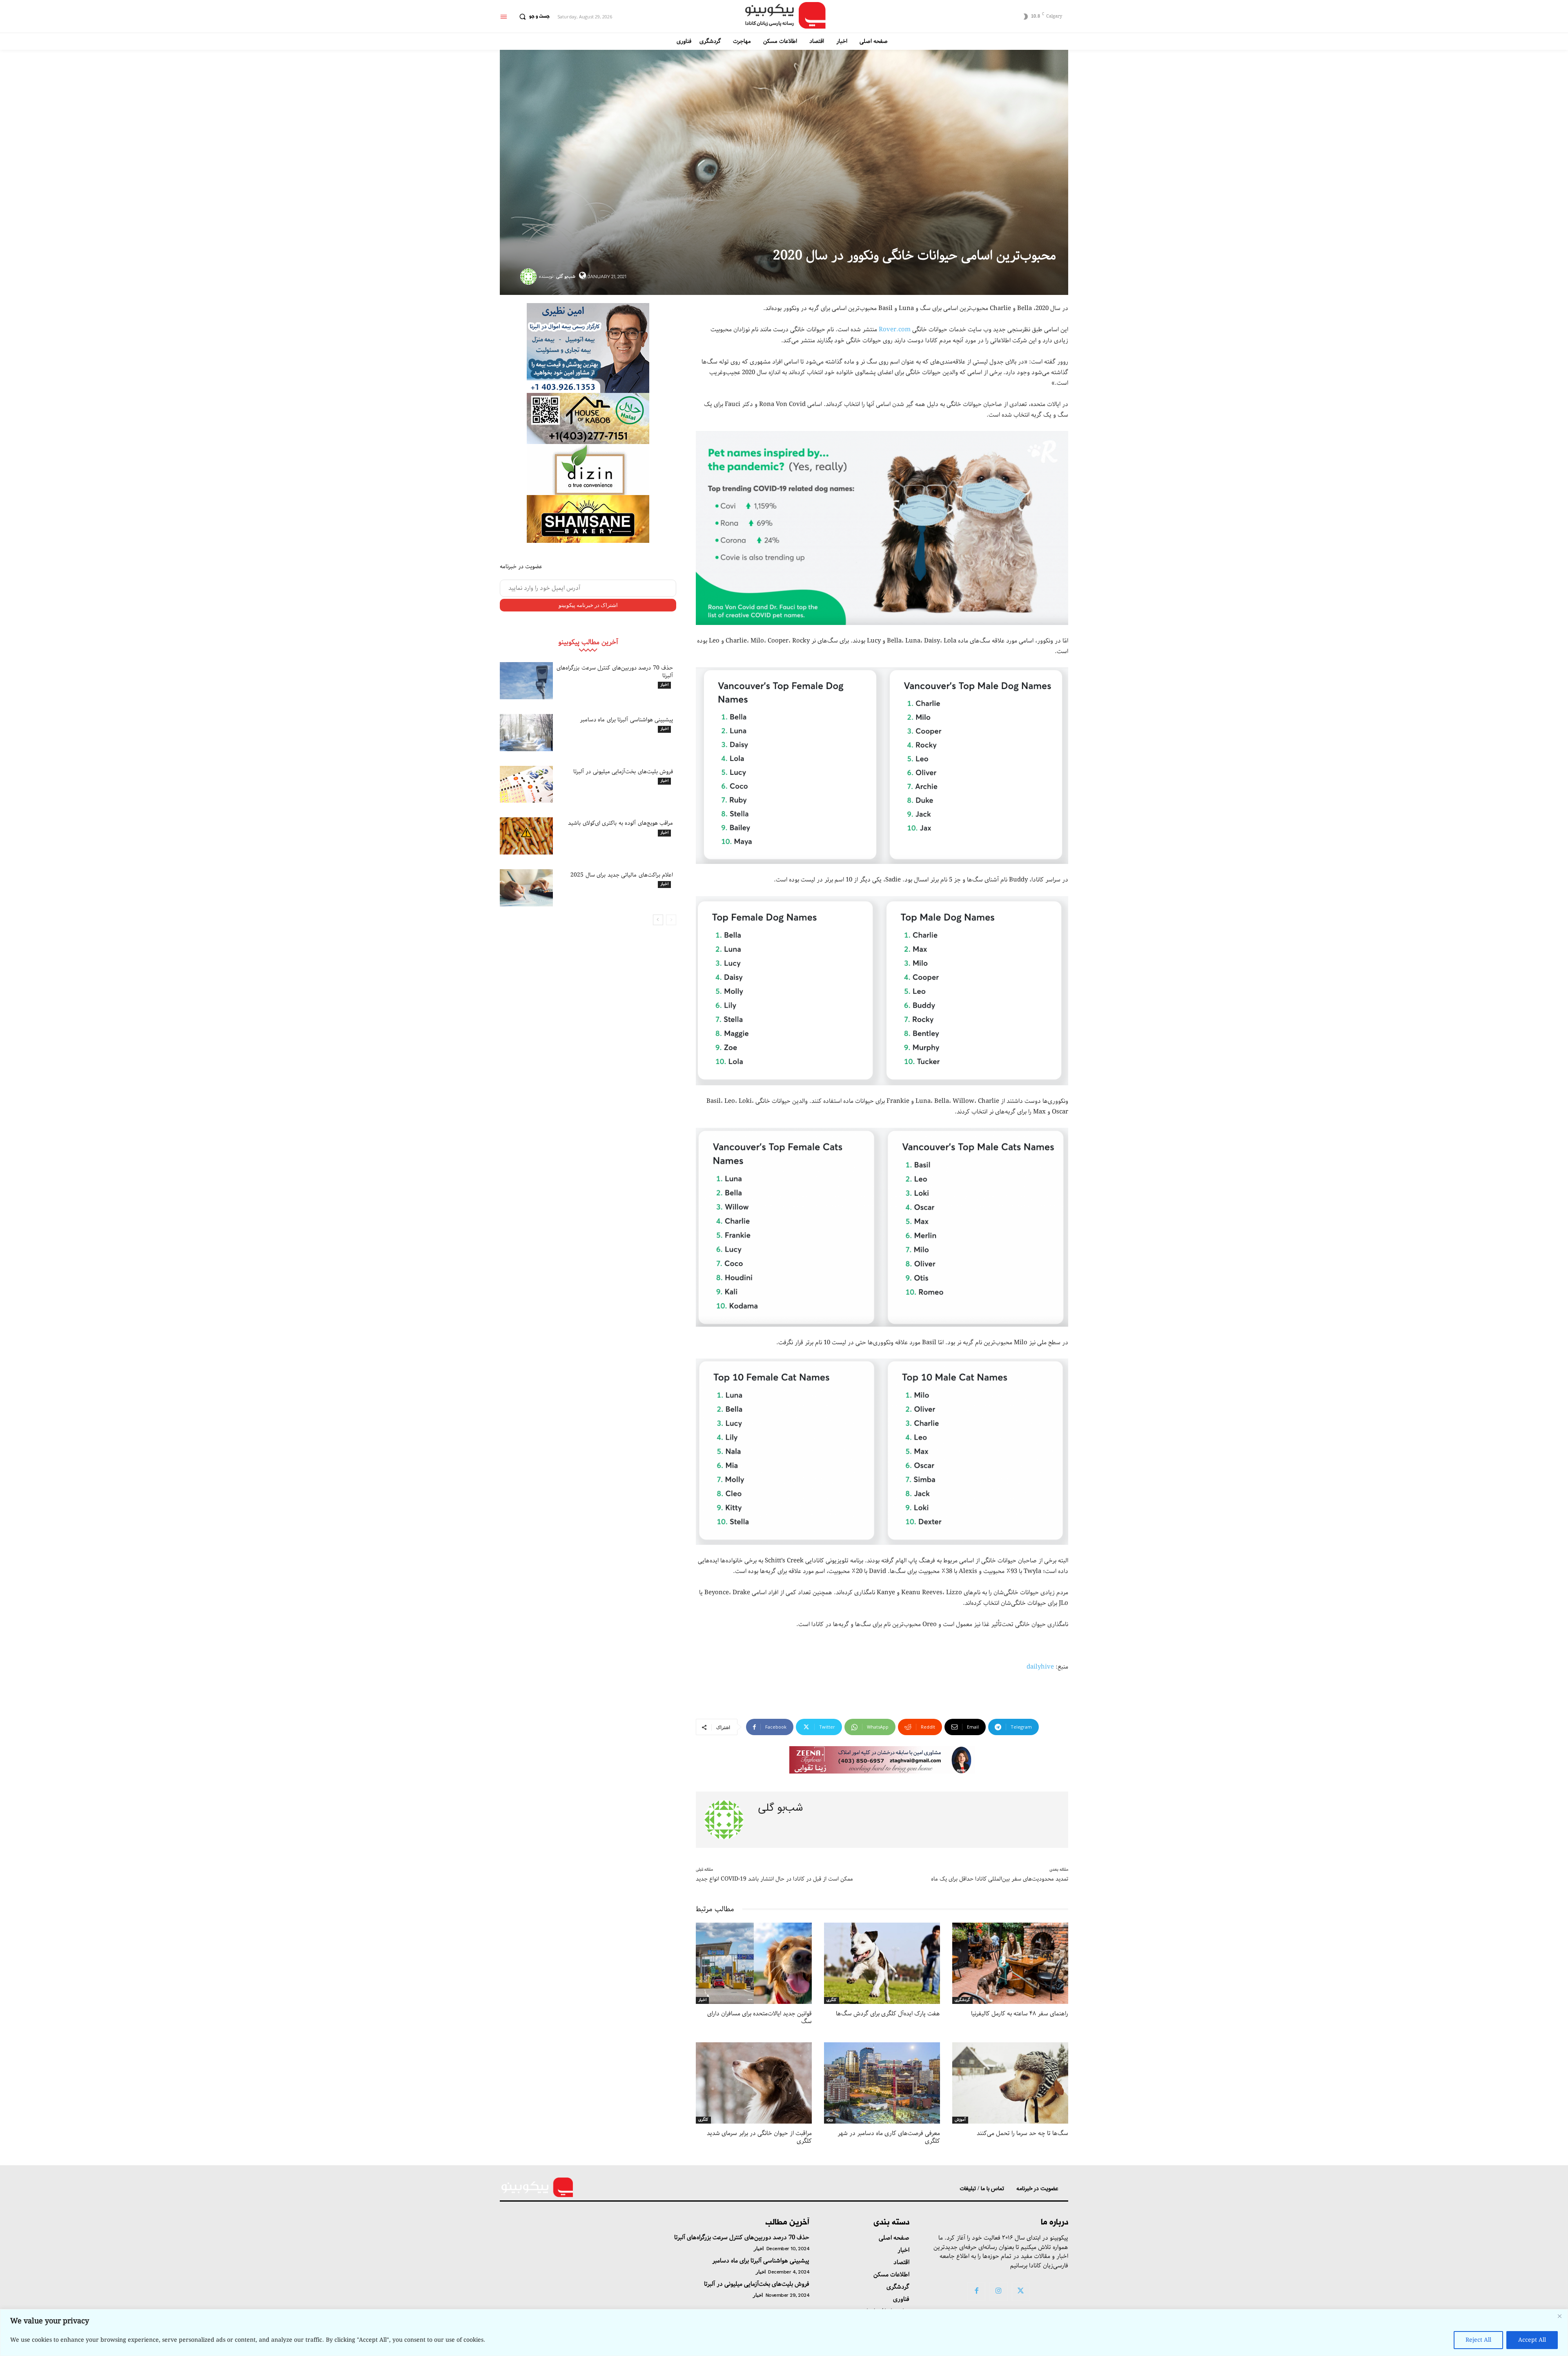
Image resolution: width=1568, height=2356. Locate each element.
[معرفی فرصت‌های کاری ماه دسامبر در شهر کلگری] (882, 2083)
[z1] (882, 1760)
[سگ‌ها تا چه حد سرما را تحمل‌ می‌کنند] (1010, 2083)
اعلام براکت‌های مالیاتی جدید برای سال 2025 (622, 875)
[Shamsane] (588, 519)
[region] (784, 2333)
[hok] (588, 418)
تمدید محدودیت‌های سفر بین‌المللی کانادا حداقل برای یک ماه (1000, 1879)
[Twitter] (1021, 2291)
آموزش (960, 2120)
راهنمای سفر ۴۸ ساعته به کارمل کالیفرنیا (1020, 2014)
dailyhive (1040, 1667)
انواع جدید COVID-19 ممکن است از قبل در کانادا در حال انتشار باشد (774, 1879)
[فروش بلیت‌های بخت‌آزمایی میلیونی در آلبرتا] (526, 784)
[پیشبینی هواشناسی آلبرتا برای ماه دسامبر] (526, 733)
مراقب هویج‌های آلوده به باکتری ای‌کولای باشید (620, 823)
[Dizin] (588, 470)
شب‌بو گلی (566, 276)
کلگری (832, 2000)
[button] (532, 17)
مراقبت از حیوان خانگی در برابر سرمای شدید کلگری (759, 2137)
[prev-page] (671, 920)
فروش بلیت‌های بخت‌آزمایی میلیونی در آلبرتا (623, 772)
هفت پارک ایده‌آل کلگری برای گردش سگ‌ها (888, 2014)
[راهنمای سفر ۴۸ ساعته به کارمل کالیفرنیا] (1010, 1963)
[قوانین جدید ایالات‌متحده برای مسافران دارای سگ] (754, 1963)
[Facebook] (976, 2291)
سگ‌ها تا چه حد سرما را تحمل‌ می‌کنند (1022, 2133)
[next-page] (658, 920)
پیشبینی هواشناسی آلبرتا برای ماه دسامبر (627, 720)
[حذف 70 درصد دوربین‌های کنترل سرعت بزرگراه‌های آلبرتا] (526, 681)
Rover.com (895, 330)
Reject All (1478, 2340)
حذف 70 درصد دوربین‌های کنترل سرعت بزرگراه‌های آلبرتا (615, 672)
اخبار (664, 685)
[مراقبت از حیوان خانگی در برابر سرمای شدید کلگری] (754, 2083)
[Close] (1559, 2316)
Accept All (1532, 2340)
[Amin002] (588, 348)
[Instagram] (998, 2291)
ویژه (830, 2120)
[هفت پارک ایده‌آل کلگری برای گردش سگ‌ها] (882, 1963)
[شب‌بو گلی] (530, 277)
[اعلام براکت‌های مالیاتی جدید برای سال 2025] (526, 888)
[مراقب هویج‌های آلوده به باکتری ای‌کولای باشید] (526, 836)
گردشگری (962, 2000)
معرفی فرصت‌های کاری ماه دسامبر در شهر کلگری (889, 2137)
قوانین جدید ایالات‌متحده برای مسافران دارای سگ (759, 2018)
